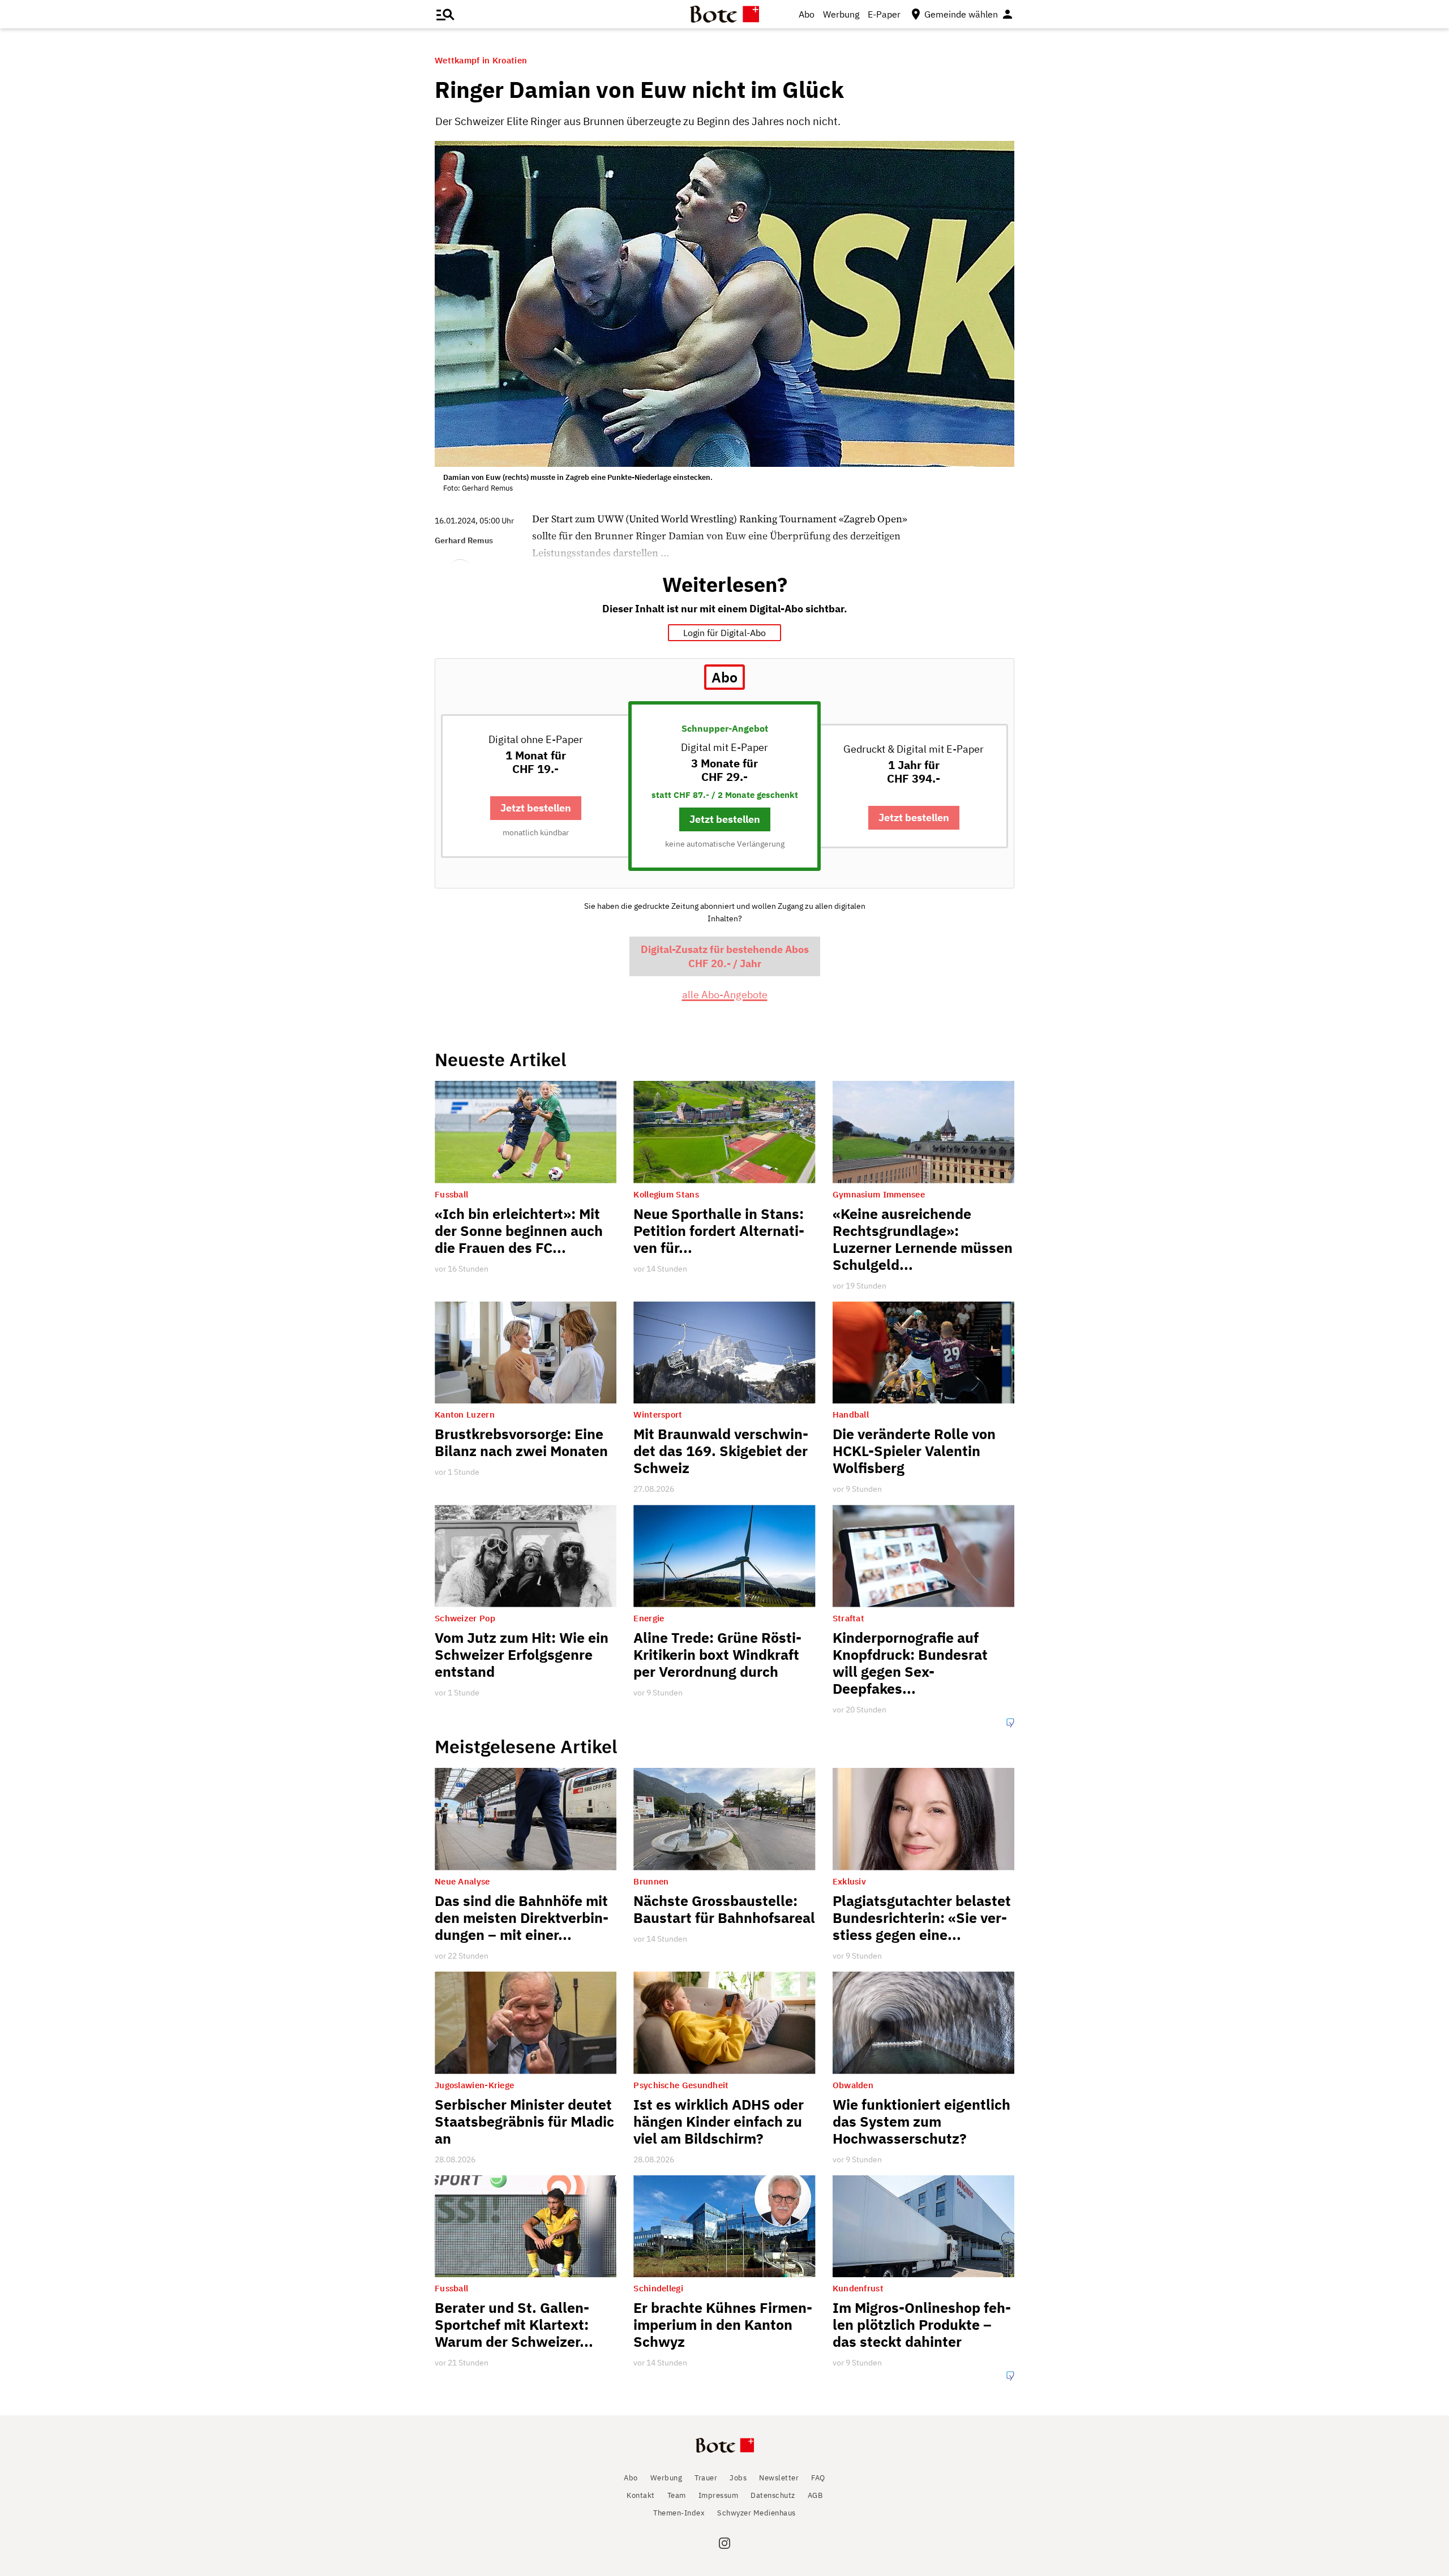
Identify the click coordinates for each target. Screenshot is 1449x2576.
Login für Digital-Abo (724, 633)
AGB (815, 2495)
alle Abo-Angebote (725, 995)
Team (677, 2495)
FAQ (818, 2478)
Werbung (841, 14)
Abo (807, 14)
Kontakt (641, 2495)
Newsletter (779, 2478)
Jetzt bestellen (536, 808)
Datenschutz (773, 2495)
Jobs (738, 2478)
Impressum (719, 2495)
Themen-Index (679, 2513)
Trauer (706, 2478)
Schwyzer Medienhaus (756, 2513)
